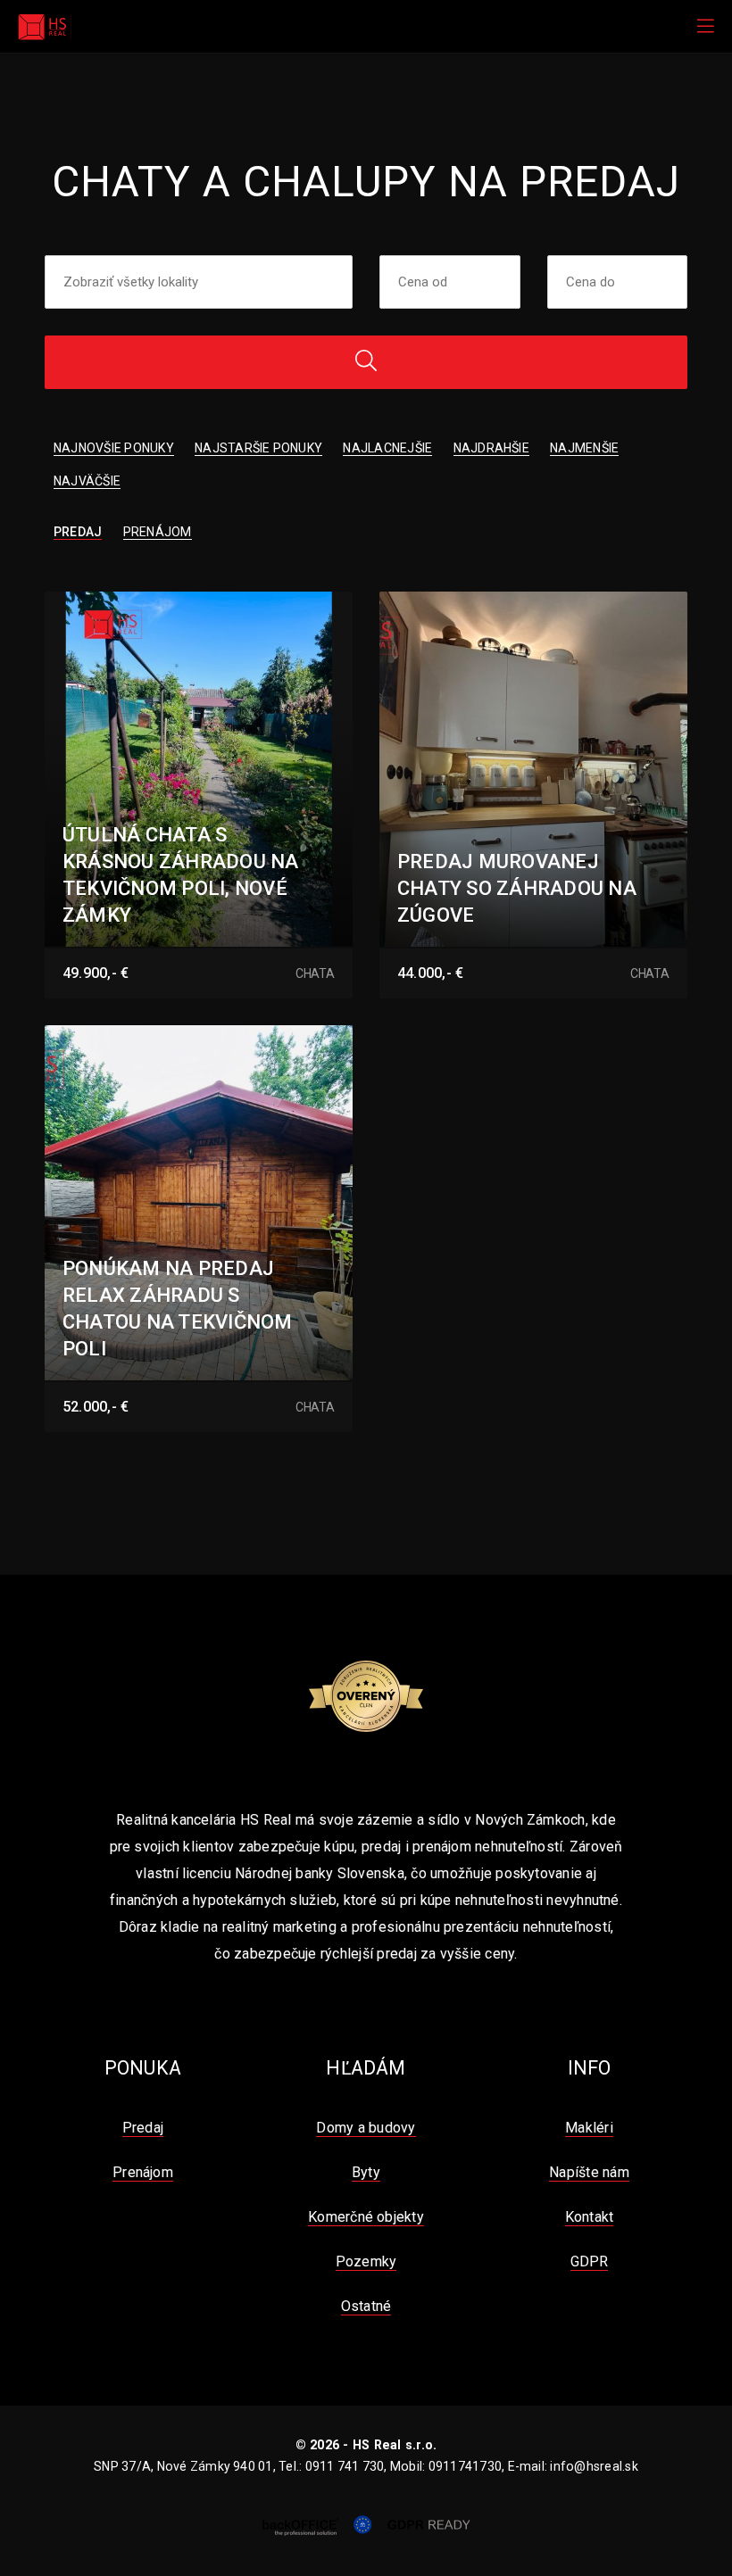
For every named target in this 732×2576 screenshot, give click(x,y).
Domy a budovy (366, 2128)
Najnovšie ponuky (114, 448)
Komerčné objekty (366, 2217)
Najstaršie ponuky (258, 448)
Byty (366, 2172)
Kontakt (590, 2217)
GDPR (590, 2261)
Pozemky (366, 2261)
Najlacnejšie (387, 448)
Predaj (78, 532)
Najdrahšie (491, 448)
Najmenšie (584, 448)
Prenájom (158, 532)
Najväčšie (87, 481)
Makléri (589, 2128)
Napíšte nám (589, 2172)
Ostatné (366, 2306)
